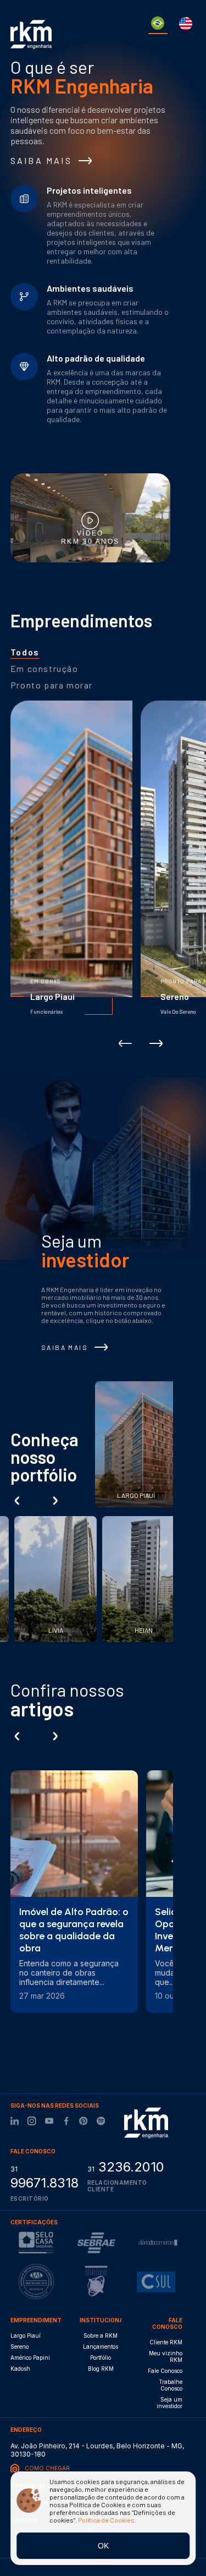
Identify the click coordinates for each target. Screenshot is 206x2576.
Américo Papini (30, 2358)
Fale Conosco (165, 2371)
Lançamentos (101, 2347)
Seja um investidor (169, 2403)
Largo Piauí (26, 2336)
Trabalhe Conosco (171, 2385)
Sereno (20, 2347)
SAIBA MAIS (41, 160)
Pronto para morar (52, 685)
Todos (25, 652)
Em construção (44, 668)
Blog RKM (101, 2369)
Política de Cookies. (107, 2520)
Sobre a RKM (101, 2336)
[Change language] (186, 24)
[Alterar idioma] (158, 24)
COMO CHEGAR (47, 2468)
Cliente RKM (166, 2342)
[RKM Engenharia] (146, 2123)
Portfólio (101, 2358)
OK (103, 2546)
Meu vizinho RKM (166, 2356)
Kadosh (20, 2369)
